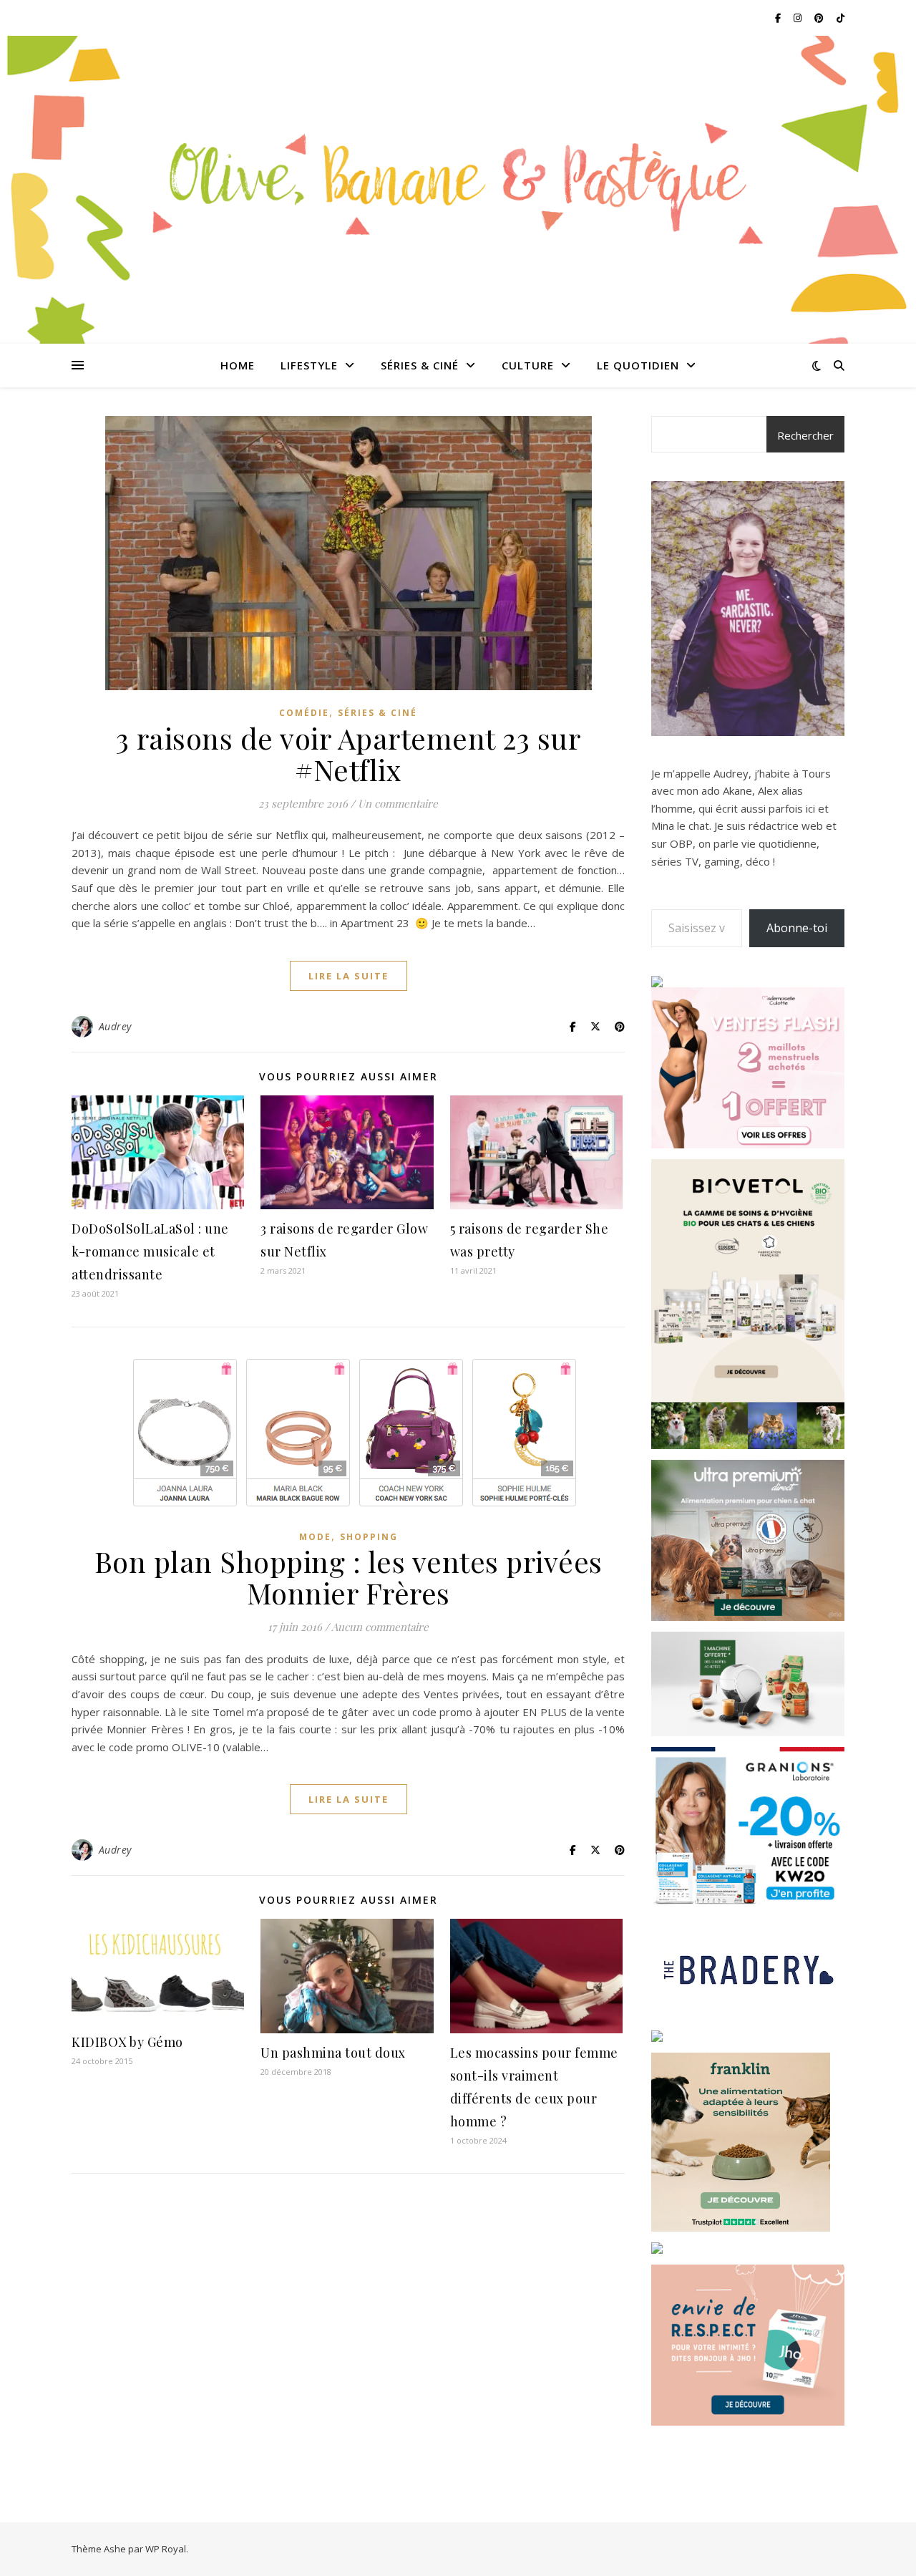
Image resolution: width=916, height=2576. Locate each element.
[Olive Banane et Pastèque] (458, 181)
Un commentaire (398, 803)
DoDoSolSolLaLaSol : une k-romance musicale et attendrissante (150, 1251)
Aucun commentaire (380, 1627)
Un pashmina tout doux (333, 2053)
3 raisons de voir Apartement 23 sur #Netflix (349, 754)
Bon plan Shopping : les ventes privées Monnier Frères (349, 1577)
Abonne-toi (797, 928)
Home (238, 365)
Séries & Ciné (420, 365)
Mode (315, 1537)
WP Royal (166, 2549)
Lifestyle (309, 365)
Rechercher (805, 435)
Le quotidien (638, 365)
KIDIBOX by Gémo (127, 2042)
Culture (528, 365)
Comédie (304, 713)
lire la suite (349, 976)
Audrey (115, 1026)
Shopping (369, 1537)
